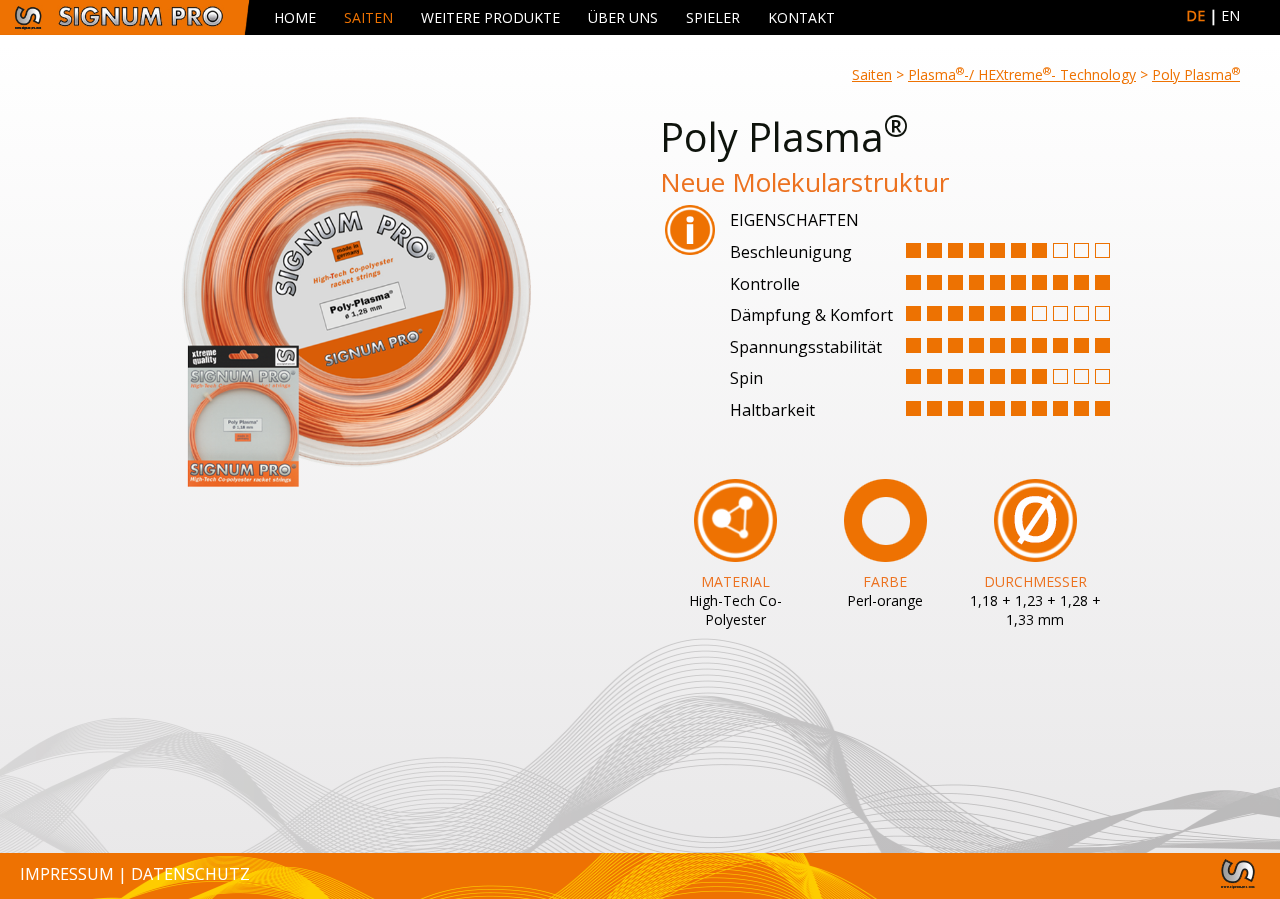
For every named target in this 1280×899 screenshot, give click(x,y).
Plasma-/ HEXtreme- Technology (1022, 74)
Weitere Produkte (490, 17)
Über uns (623, 17)
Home (295, 17)
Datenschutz (190, 874)
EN (1230, 15)
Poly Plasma (1196, 74)
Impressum (67, 874)
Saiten (368, 17)
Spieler (713, 17)
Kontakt (801, 17)
